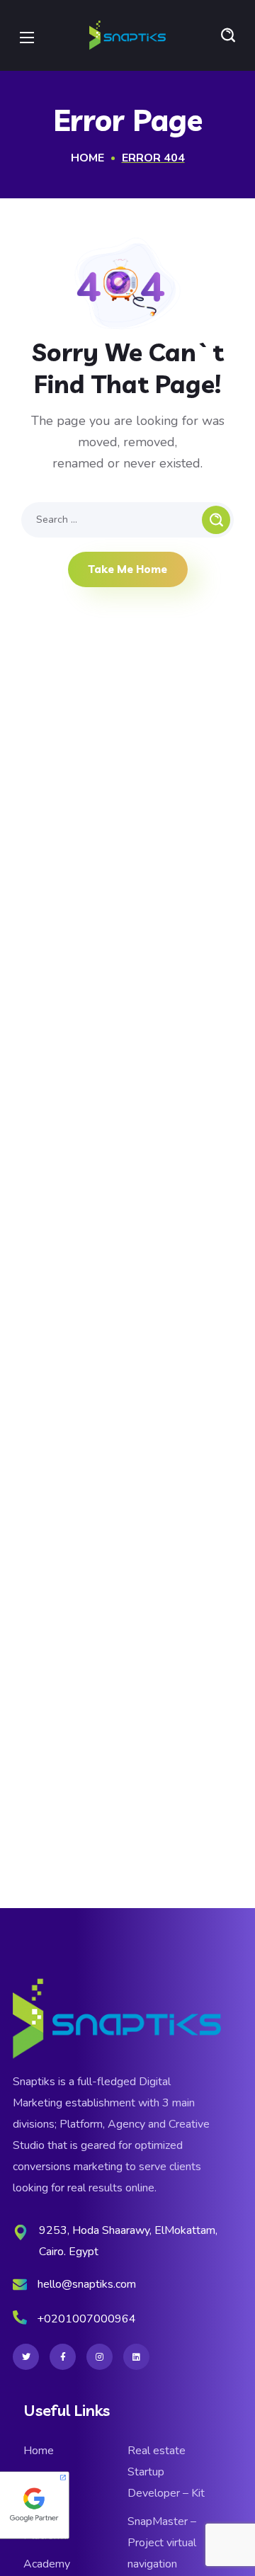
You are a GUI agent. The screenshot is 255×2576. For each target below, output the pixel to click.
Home (87, 158)
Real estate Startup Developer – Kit (166, 2472)
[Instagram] (100, 2357)
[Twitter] (26, 2357)
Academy (47, 2564)
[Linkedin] (136, 2357)
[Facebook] (63, 2357)
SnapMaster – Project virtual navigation (162, 2543)
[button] (228, 35)
